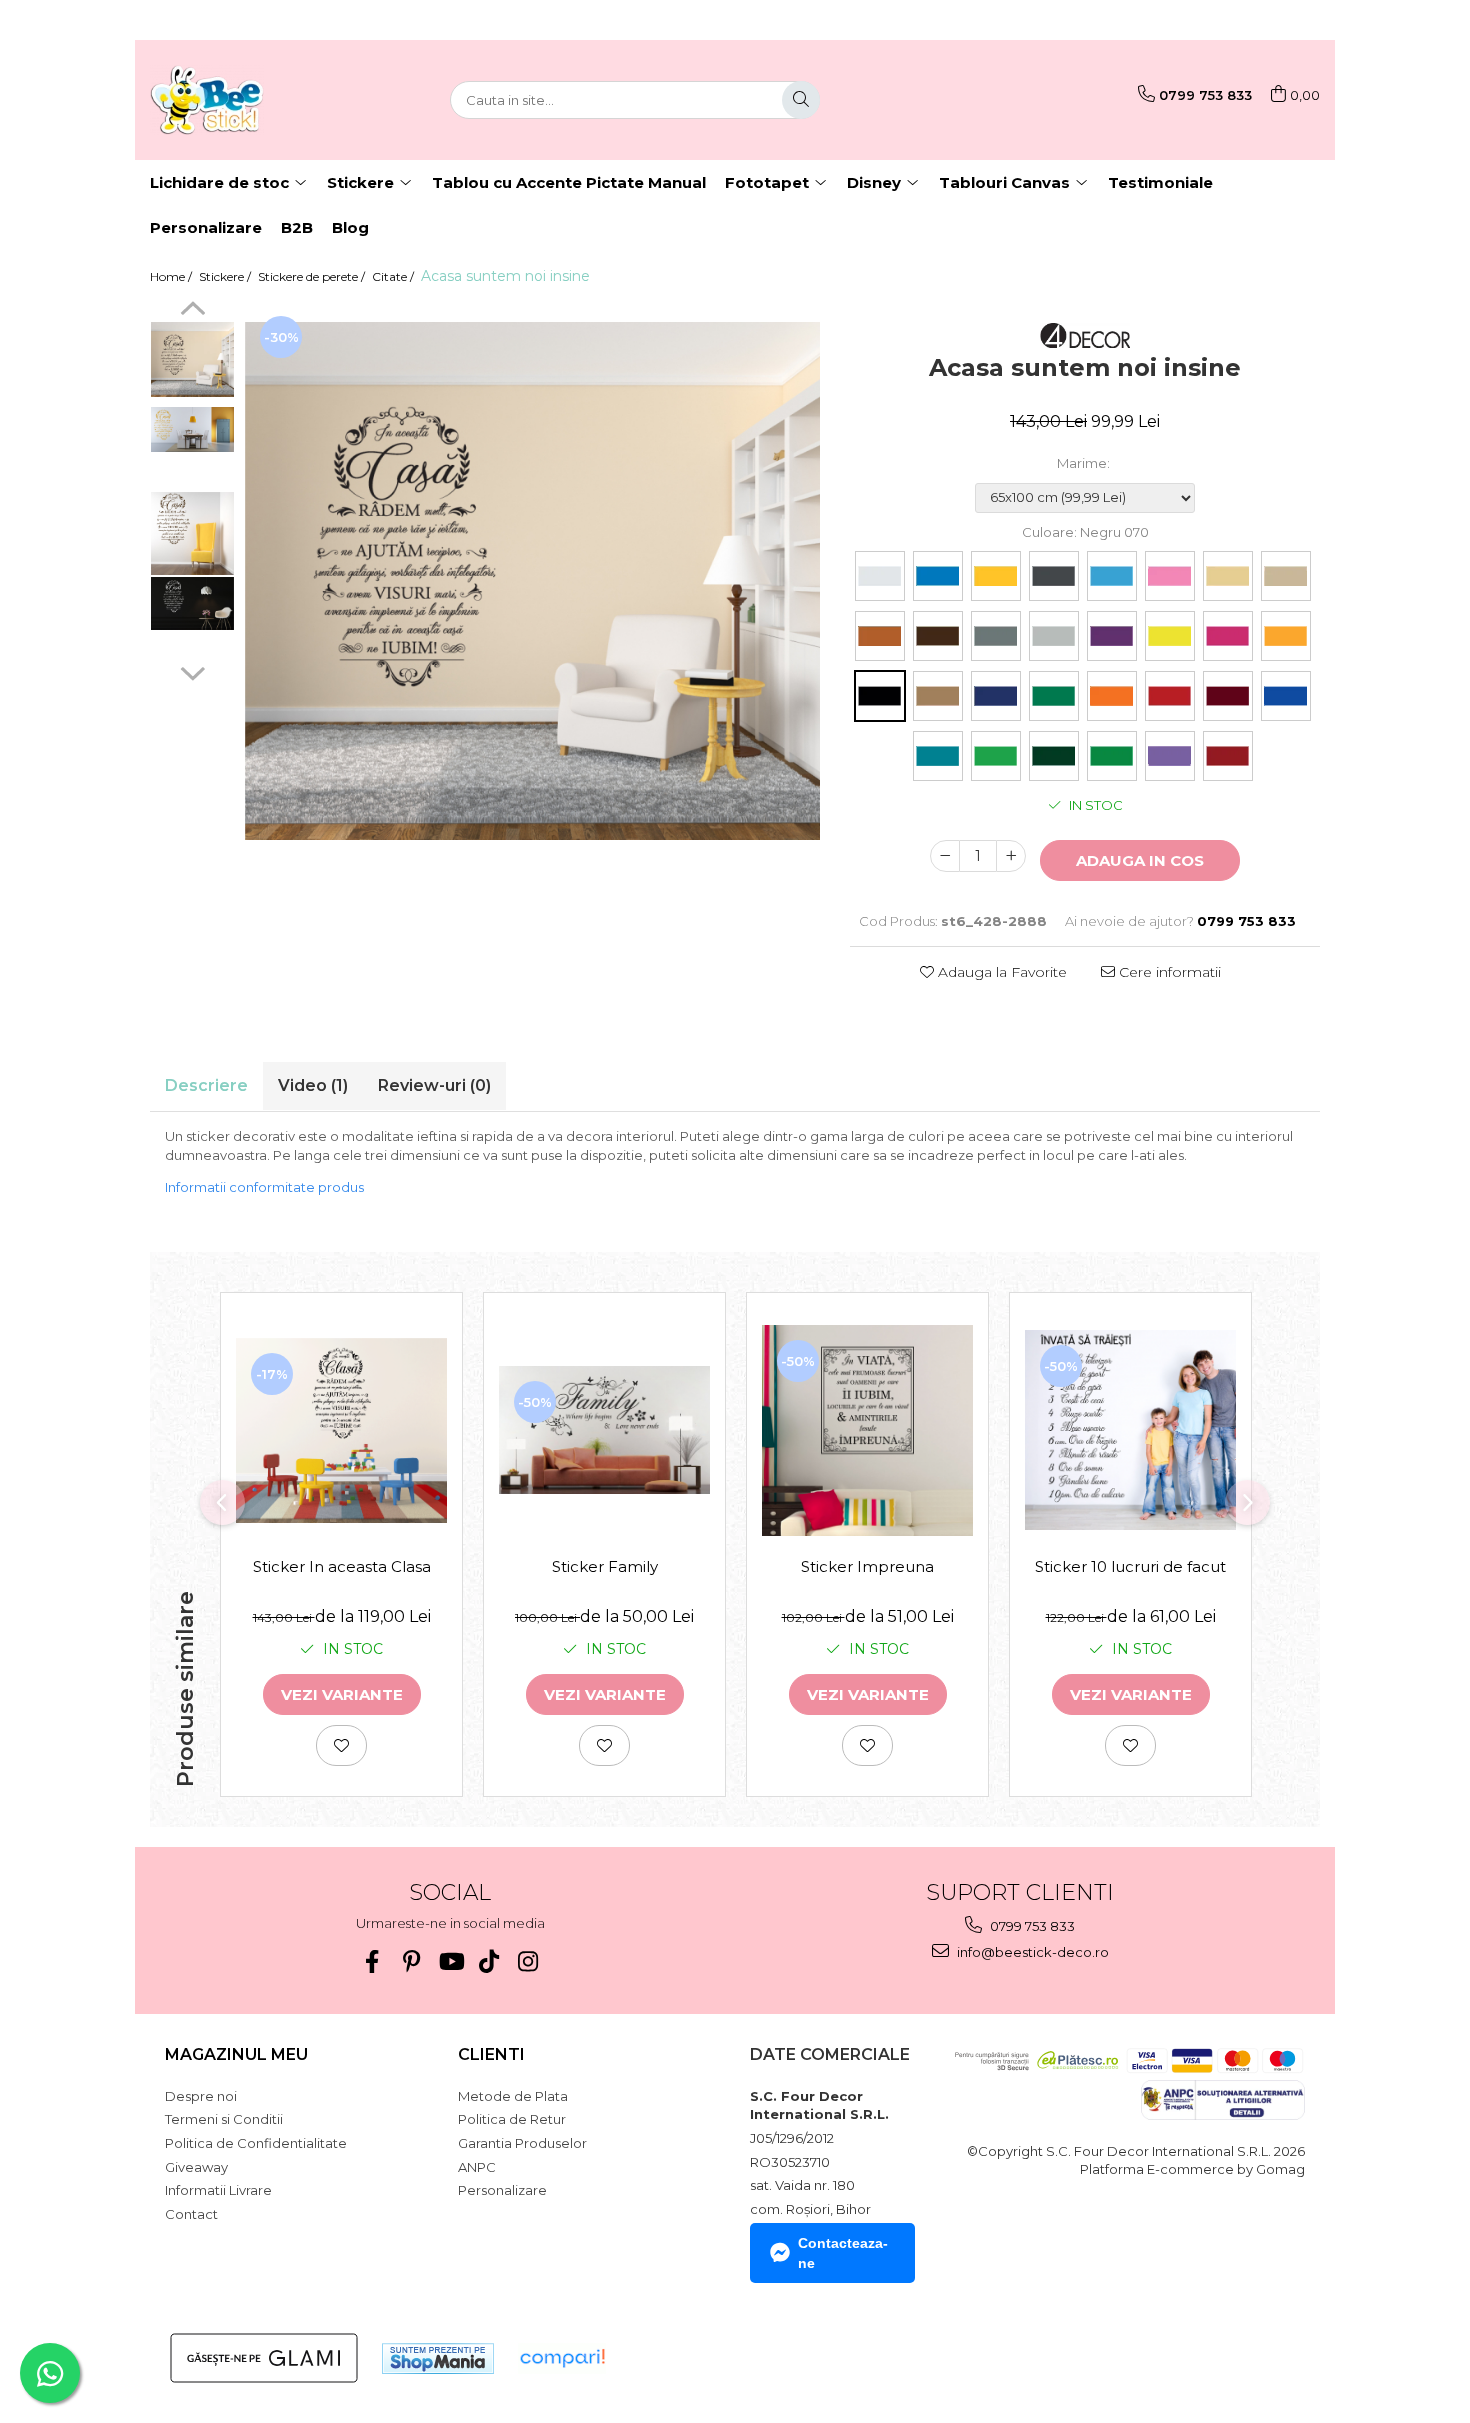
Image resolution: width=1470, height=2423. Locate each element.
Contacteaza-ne (843, 2253)
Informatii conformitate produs (264, 1187)
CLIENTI (491, 2054)
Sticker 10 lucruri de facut (1130, 1566)
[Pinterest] (411, 1961)
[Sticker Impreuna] (867, 1430)
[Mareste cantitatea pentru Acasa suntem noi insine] (1011, 856)
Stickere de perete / (313, 276)
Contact (191, 2214)
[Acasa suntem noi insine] (532, 581)
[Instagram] (528, 1961)
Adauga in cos (1140, 860)
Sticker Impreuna (867, 1566)
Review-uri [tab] (434, 1085)
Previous (192, 311)
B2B (297, 227)
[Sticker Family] (604, 1430)
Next (192, 671)
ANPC (477, 2167)
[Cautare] (801, 100)
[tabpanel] (532, 581)
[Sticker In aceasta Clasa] (341, 1430)
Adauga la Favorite (1000, 972)
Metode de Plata (513, 2096)
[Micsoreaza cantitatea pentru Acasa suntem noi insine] (945, 856)
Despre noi (201, 2096)
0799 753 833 (1031, 1926)
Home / (172, 276)
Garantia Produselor (522, 2143)
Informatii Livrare (218, 2190)
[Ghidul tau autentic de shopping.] (562, 2358)
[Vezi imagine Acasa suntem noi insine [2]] (192, 533)
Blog (350, 227)
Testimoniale (1160, 182)
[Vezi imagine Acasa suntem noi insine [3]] (192, 603)
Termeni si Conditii (224, 2119)
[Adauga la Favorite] (341, 1745)
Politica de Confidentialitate (256, 2143)
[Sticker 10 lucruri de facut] (1130, 1430)
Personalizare (206, 227)
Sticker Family (605, 1566)
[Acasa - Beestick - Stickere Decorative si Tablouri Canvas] (250, 100)
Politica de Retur (512, 2119)
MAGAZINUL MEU (236, 2054)
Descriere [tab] (206, 1085)
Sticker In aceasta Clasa (342, 1566)
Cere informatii (1168, 972)
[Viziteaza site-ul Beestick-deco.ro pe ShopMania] (438, 2358)
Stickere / (226, 276)
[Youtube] (450, 1961)
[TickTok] (489, 1961)
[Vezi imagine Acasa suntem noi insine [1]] (192, 429)
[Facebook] (372, 1961)
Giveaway (196, 2167)
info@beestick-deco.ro (1031, 1952)
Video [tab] (313, 1085)
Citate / (394, 276)
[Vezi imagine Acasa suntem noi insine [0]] (192, 359)
